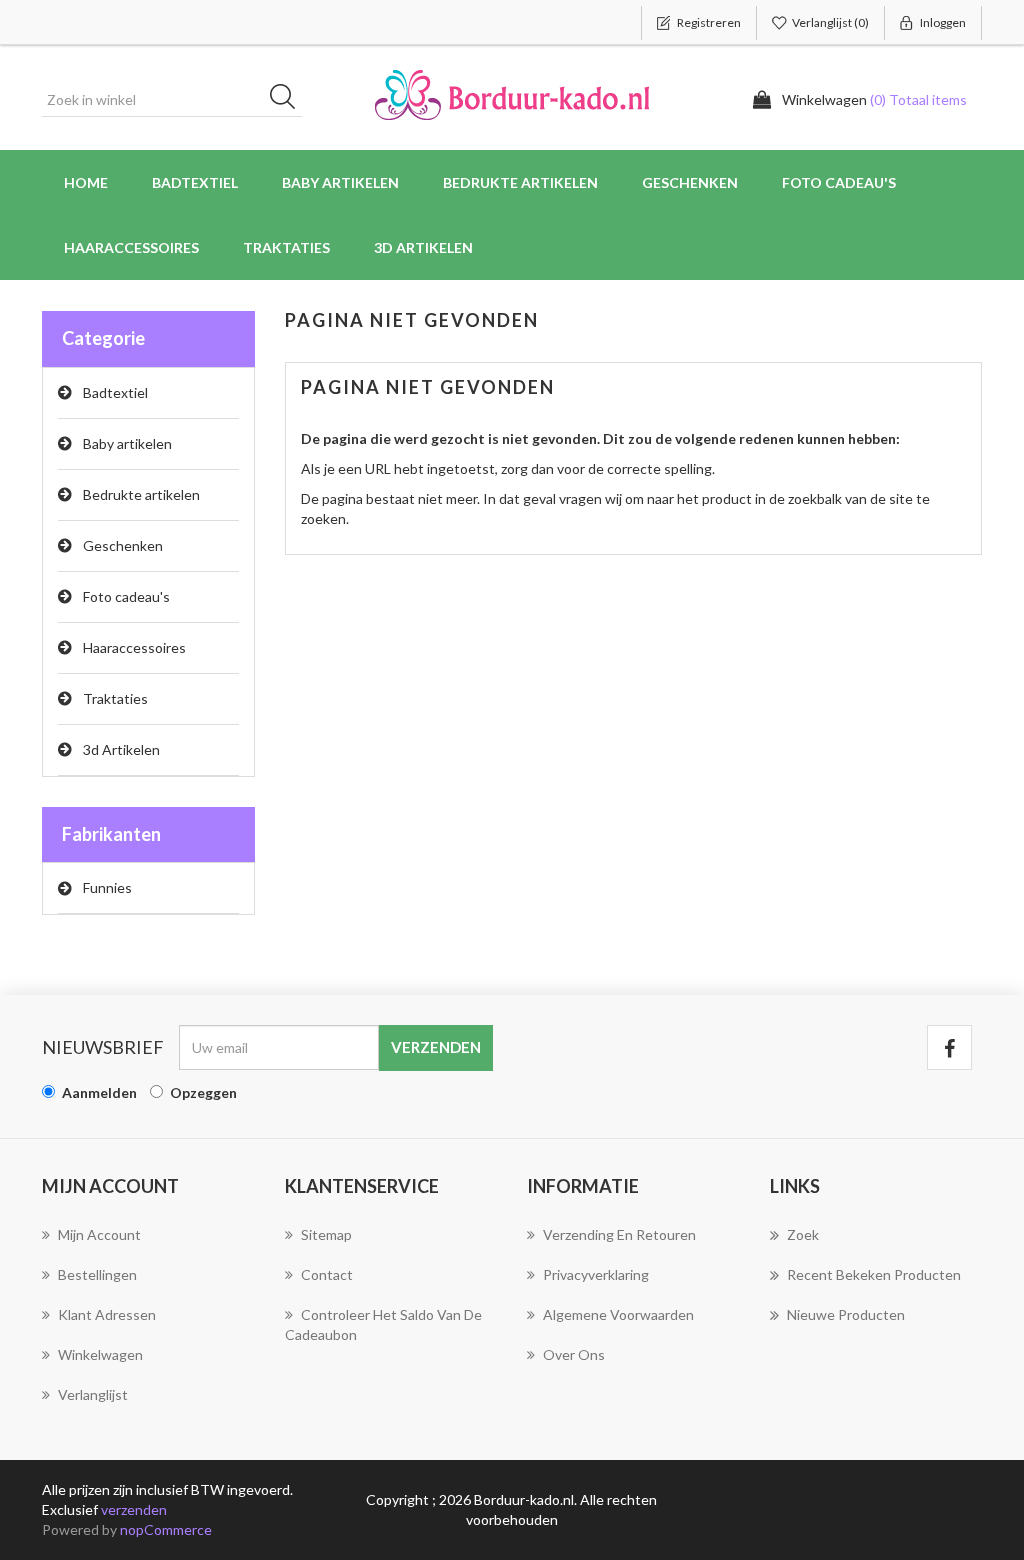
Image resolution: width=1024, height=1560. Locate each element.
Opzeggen (203, 1092)
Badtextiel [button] (195, 182)
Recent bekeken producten (874, 1274)
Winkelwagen (100, 1354)
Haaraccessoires (134, 647)
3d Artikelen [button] (423, 247)
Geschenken (123, 545)
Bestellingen (97, 1274)
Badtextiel (115, 392)
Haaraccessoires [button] (131, 247)
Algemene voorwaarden (618, 1314)
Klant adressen (107, 1314)
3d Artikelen (121, 749)
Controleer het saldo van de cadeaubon (383, 1324)
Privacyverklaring (596, 1274)
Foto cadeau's (126, 596)
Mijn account (99, 1234)
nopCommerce (166, 1529)
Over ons (574, 1354)
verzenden (134, 1509)
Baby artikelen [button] (340, 182)
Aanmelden (99, 1092)
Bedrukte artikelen (141, 494)
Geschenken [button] (690, 182)
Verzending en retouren (619, 1234)
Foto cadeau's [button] (839, 182)
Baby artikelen (127, 443)
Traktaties (286, 247)
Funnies (107, 887)
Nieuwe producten (846, 1314)
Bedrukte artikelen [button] (520, 182)
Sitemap (326, 1234)
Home (86, 182)
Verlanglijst (93, 1394)
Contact (327, 1274)
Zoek (803, 1234)
